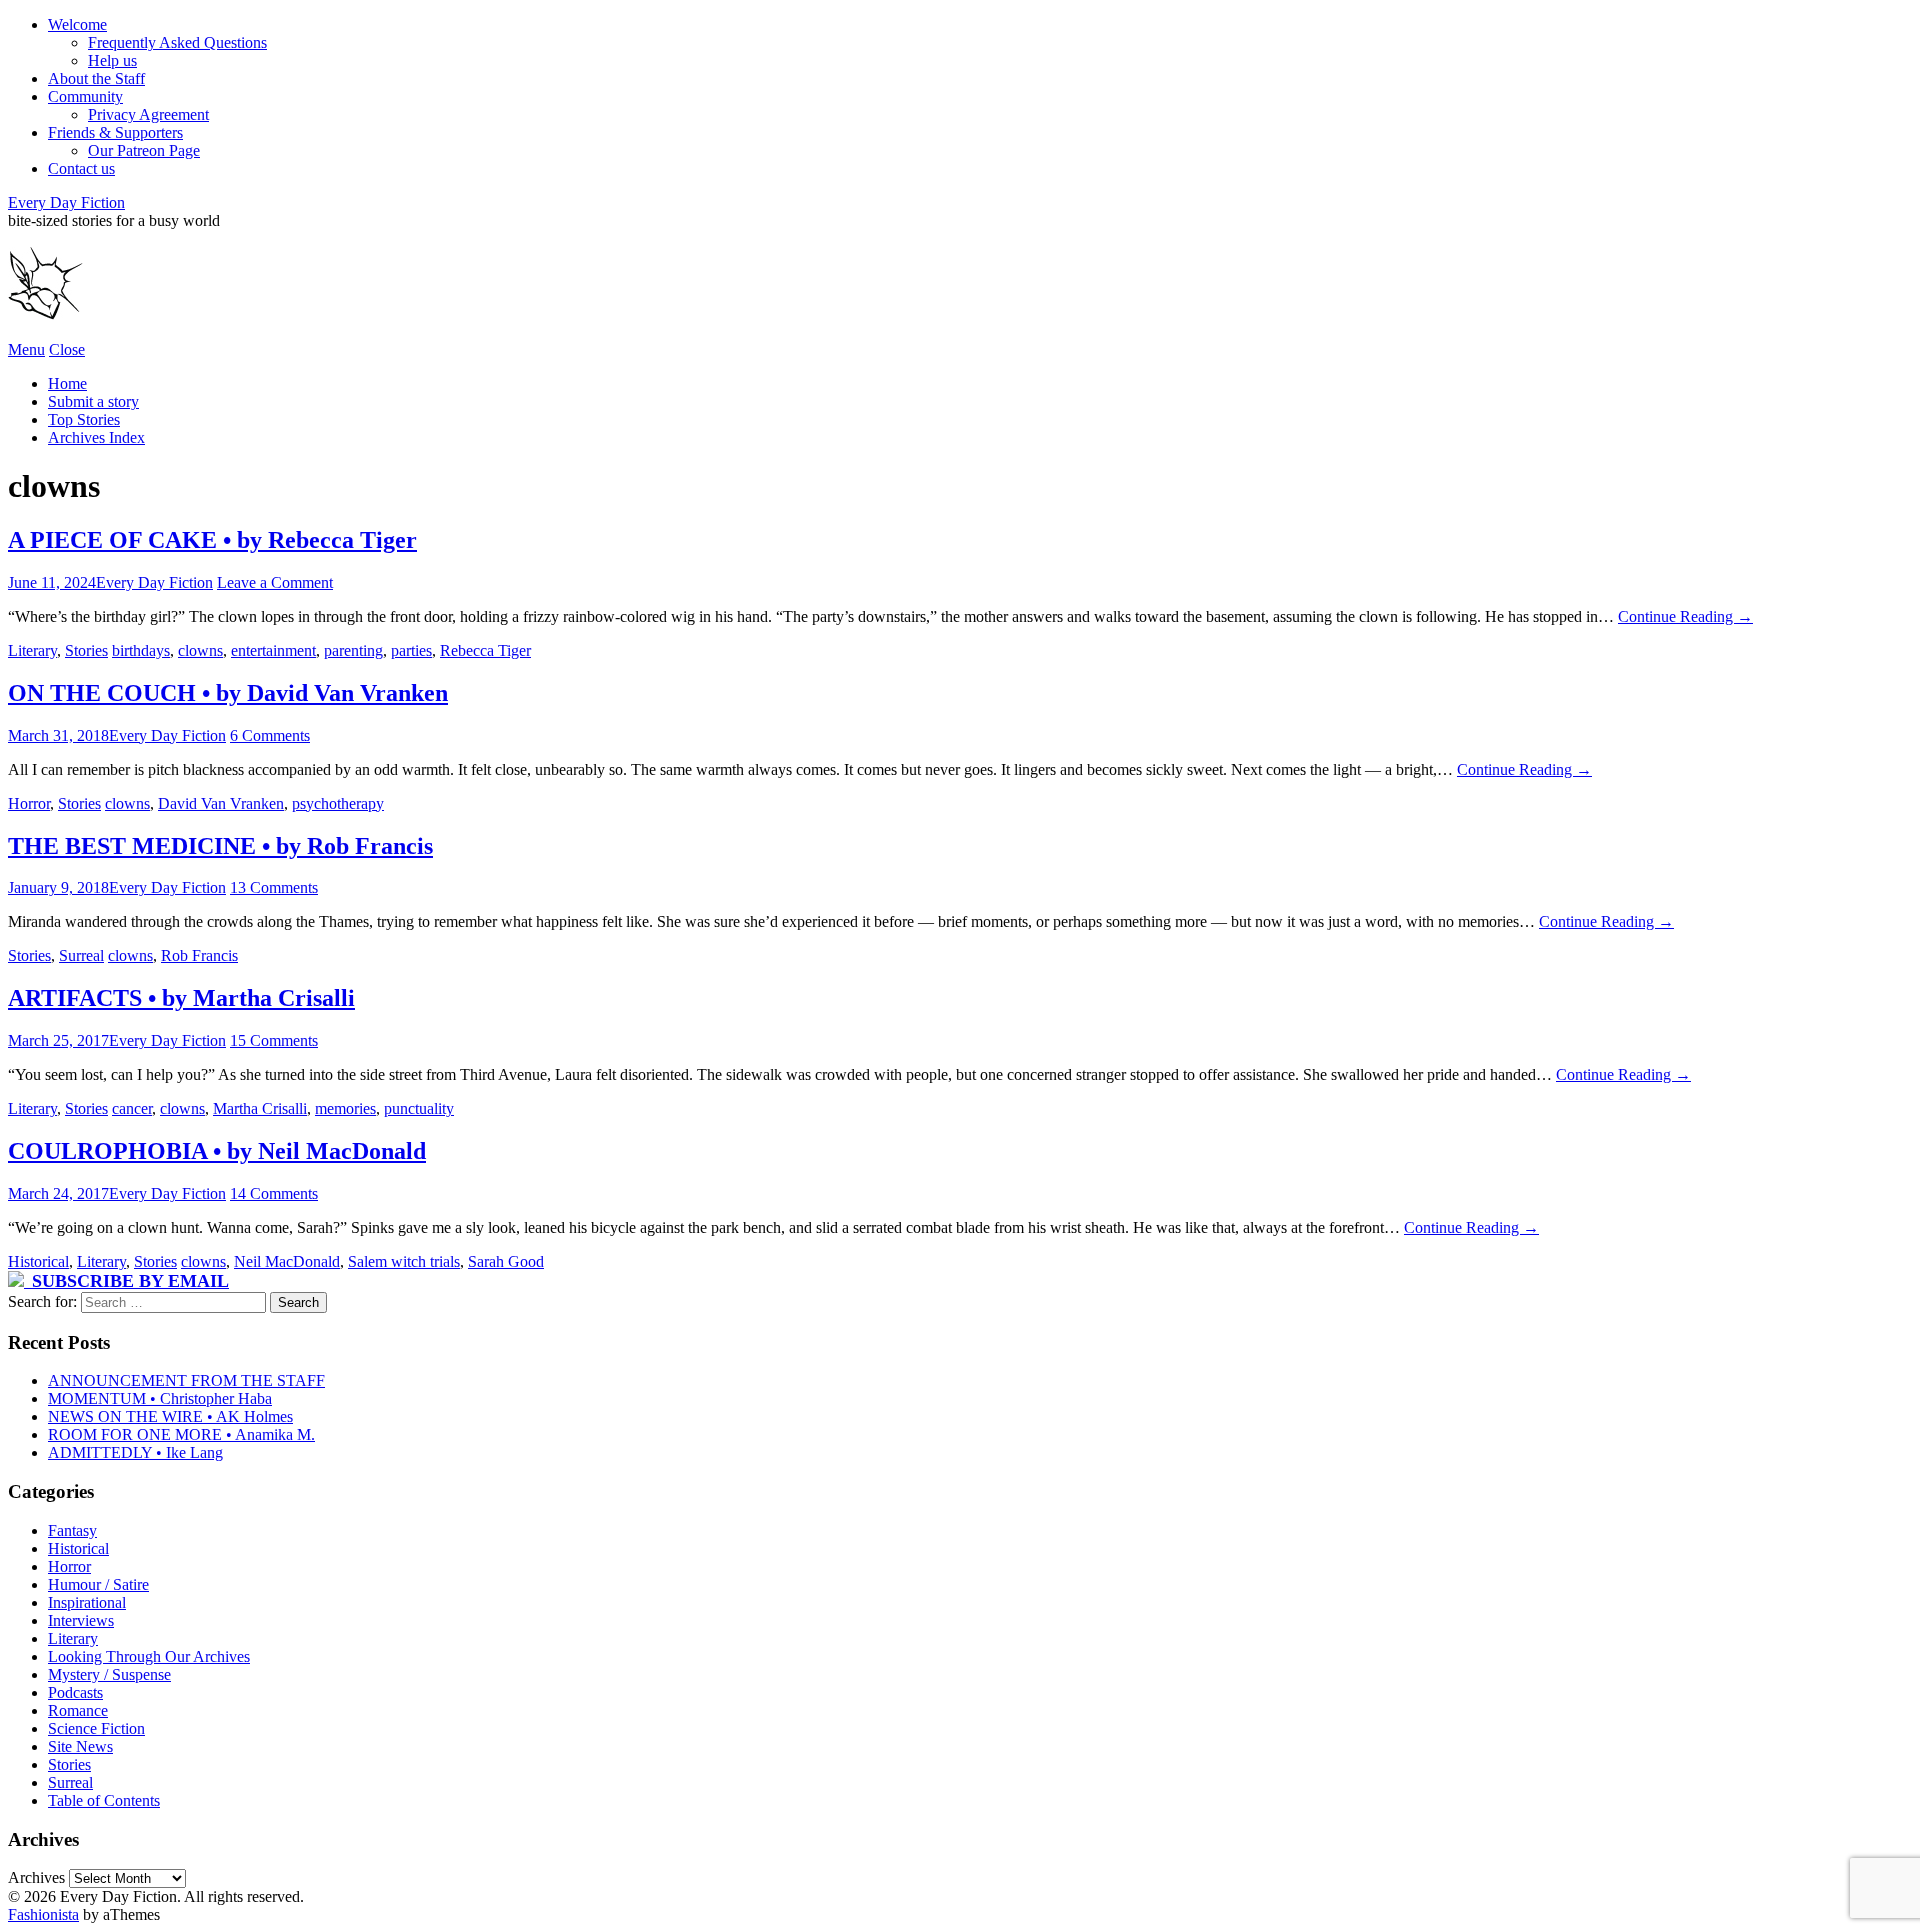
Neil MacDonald (287, 1261)
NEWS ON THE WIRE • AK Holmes (170, 1416)
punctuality (419, 1108)
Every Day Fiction (66, 202)
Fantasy (72, 1530)
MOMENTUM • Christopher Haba (160, 1398)
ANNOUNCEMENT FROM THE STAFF (186, 1380)
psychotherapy (338, 803)
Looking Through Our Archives (149, 1656)
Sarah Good (506, 1261)
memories (345, 1108)
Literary (32, 650)
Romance (78, 1710)
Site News (80, 1746)
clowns (200, 650)
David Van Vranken (221, 803)
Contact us (81, 168)
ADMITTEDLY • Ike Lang (135, 1452)
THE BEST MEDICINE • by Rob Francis (220, 846)
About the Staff (96, 78)
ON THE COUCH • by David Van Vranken (228, 693)
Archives (36, 1877)
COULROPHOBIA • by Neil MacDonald (217, 1151)
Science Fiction (96, 1728)
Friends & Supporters (115, 132)
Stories (86, 650)
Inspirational (87, 1602)
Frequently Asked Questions (177, 42)
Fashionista (43, 1914)
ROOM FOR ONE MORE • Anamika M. (181, 1434)
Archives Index (96, 437)
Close (67, 349)
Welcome (77, 24)
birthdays (141, 650)
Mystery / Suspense (109, 1674)
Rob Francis (199, 955)
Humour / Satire (98, 1584)
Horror (29, 803)
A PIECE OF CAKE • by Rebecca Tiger (212, 540)
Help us (112, 60)
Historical (38, 1261)
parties (411, 650)
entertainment (273, 650)
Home (67, 383)
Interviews (81, 1620)
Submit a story (93, 401)
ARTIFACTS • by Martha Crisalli (181, 998)
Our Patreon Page (144, 150)
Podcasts (75, 1692)
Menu (26, 349)
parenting (353, 650)
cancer (132, 1108)
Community (85, 96)
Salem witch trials (404, 1261)
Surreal (81, 955)
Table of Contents (104, 1800)
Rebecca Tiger (485, 650)
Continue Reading (1685, 616)
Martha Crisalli (260, 1108)
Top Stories (84, 419)
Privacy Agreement (148, 114)
